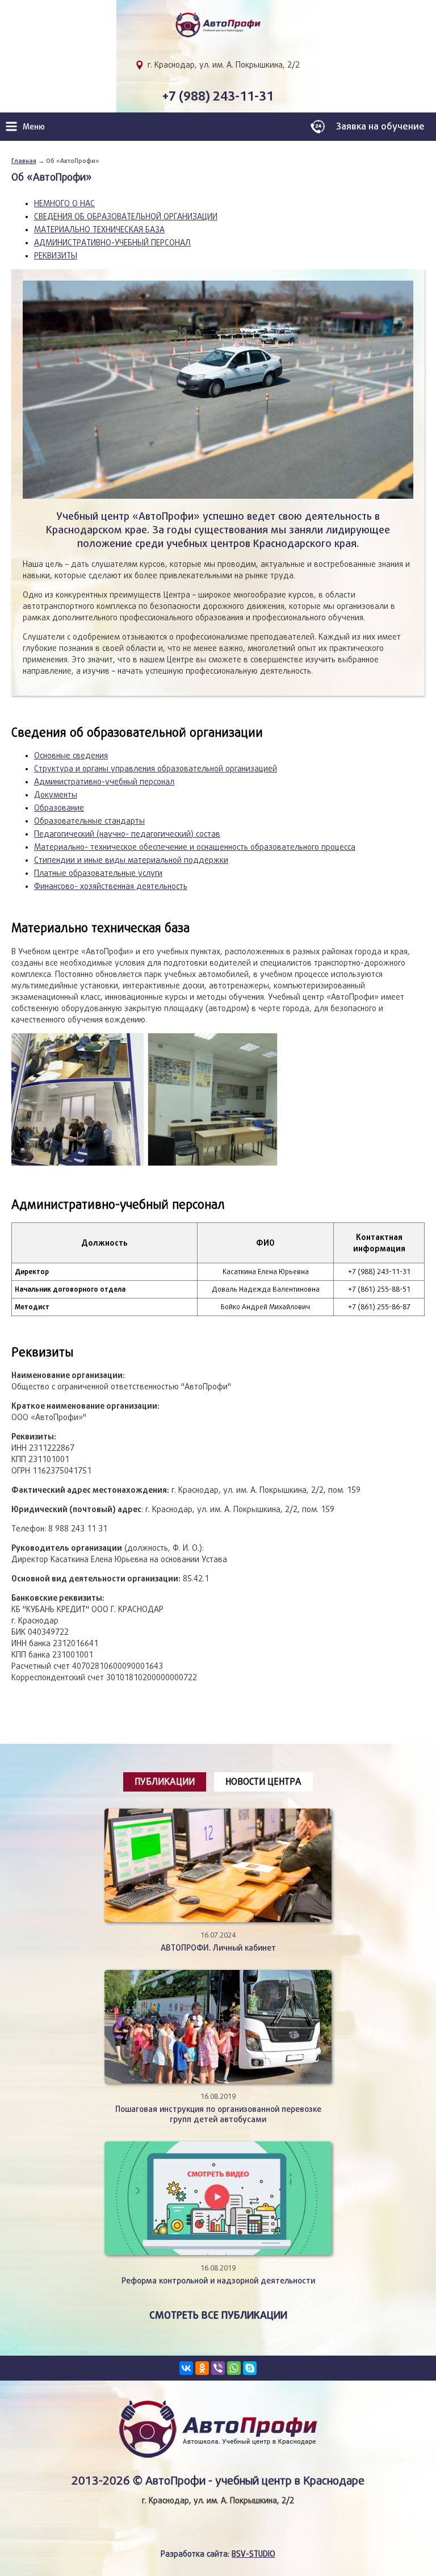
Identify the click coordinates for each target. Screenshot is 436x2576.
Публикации (165, 1782)
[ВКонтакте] (186, 2368)
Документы (56, 795)
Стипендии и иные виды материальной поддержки (131, 860)
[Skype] (250, 2368)
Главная (24, 160)
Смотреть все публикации (218, 2315)
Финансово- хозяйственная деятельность (111, 886)
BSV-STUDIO (253, 2554)
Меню (34, 126)
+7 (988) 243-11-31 (218, 96)
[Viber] (218, 2368)
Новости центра (263, 1782)
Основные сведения (71, 755)
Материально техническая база (99, 229)
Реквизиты (56, 256)
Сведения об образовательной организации (126, 216)
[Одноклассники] (202, 2368)
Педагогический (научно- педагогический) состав (127, 834)
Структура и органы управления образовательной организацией (156, 769)
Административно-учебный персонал (112, 243)
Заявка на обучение (380, 126)
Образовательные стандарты (89, 821)
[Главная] (218, 30)
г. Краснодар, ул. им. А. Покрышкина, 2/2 (224, 65)
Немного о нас (64, 203)
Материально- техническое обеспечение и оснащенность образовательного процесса (195, 847)
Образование (59, 808)
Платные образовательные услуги (98, 873)
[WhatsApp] (234, 2368)
